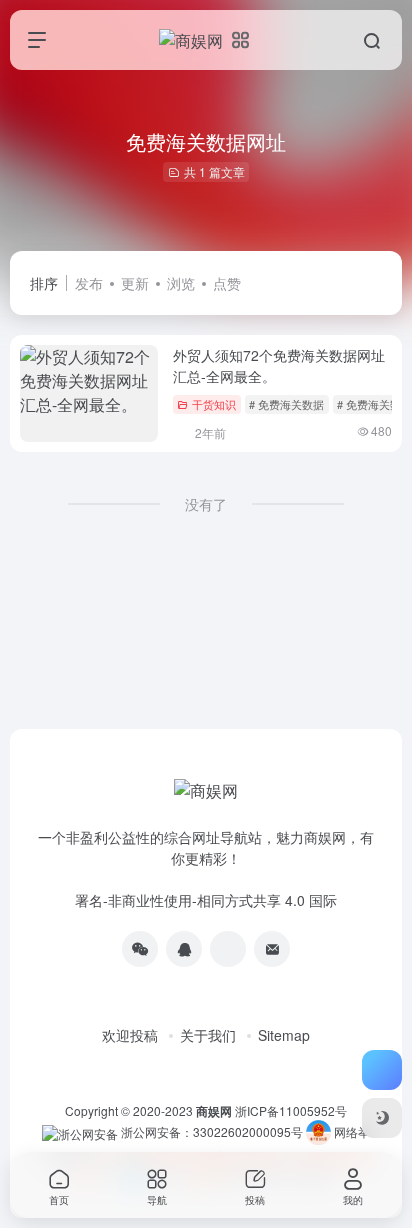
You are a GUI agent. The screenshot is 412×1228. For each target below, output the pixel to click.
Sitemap (284, 1035)
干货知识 (214, 404)
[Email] (272, 949)
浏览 (181, 283)
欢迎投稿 (130, 1035)
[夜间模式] (382, 1118)
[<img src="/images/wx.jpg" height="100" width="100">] (140, 949)
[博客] (228, 949)
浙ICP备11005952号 (291, 1110)
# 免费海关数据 (286, 404)
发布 (89, 283)
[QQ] (184, 949)
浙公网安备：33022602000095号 (213, 1131)
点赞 (227, 283)
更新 (135, 283)
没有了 (206, 504)
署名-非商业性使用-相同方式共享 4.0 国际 (206, 900)
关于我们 (208, 1035)
